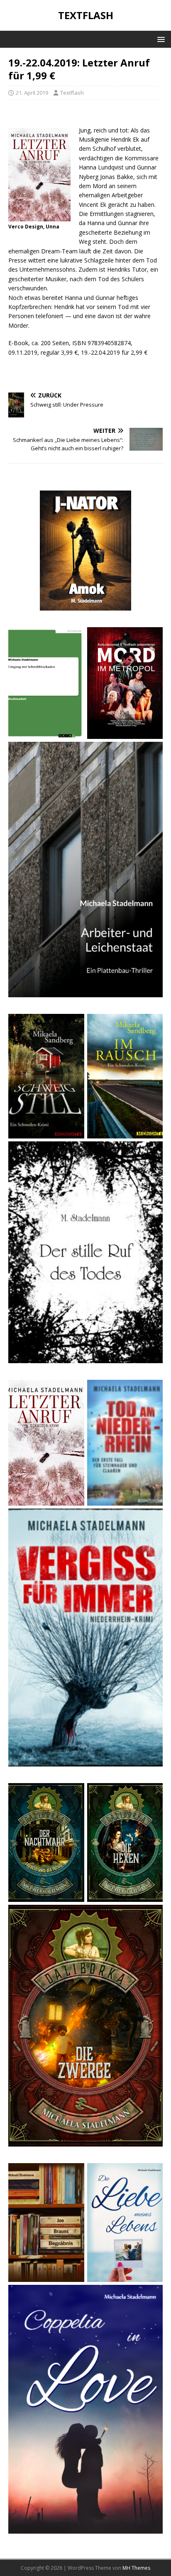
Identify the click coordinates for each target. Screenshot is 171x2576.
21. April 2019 (32, 93)
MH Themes (136, 2568)
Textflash (72, 93)
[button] (160, 39)
